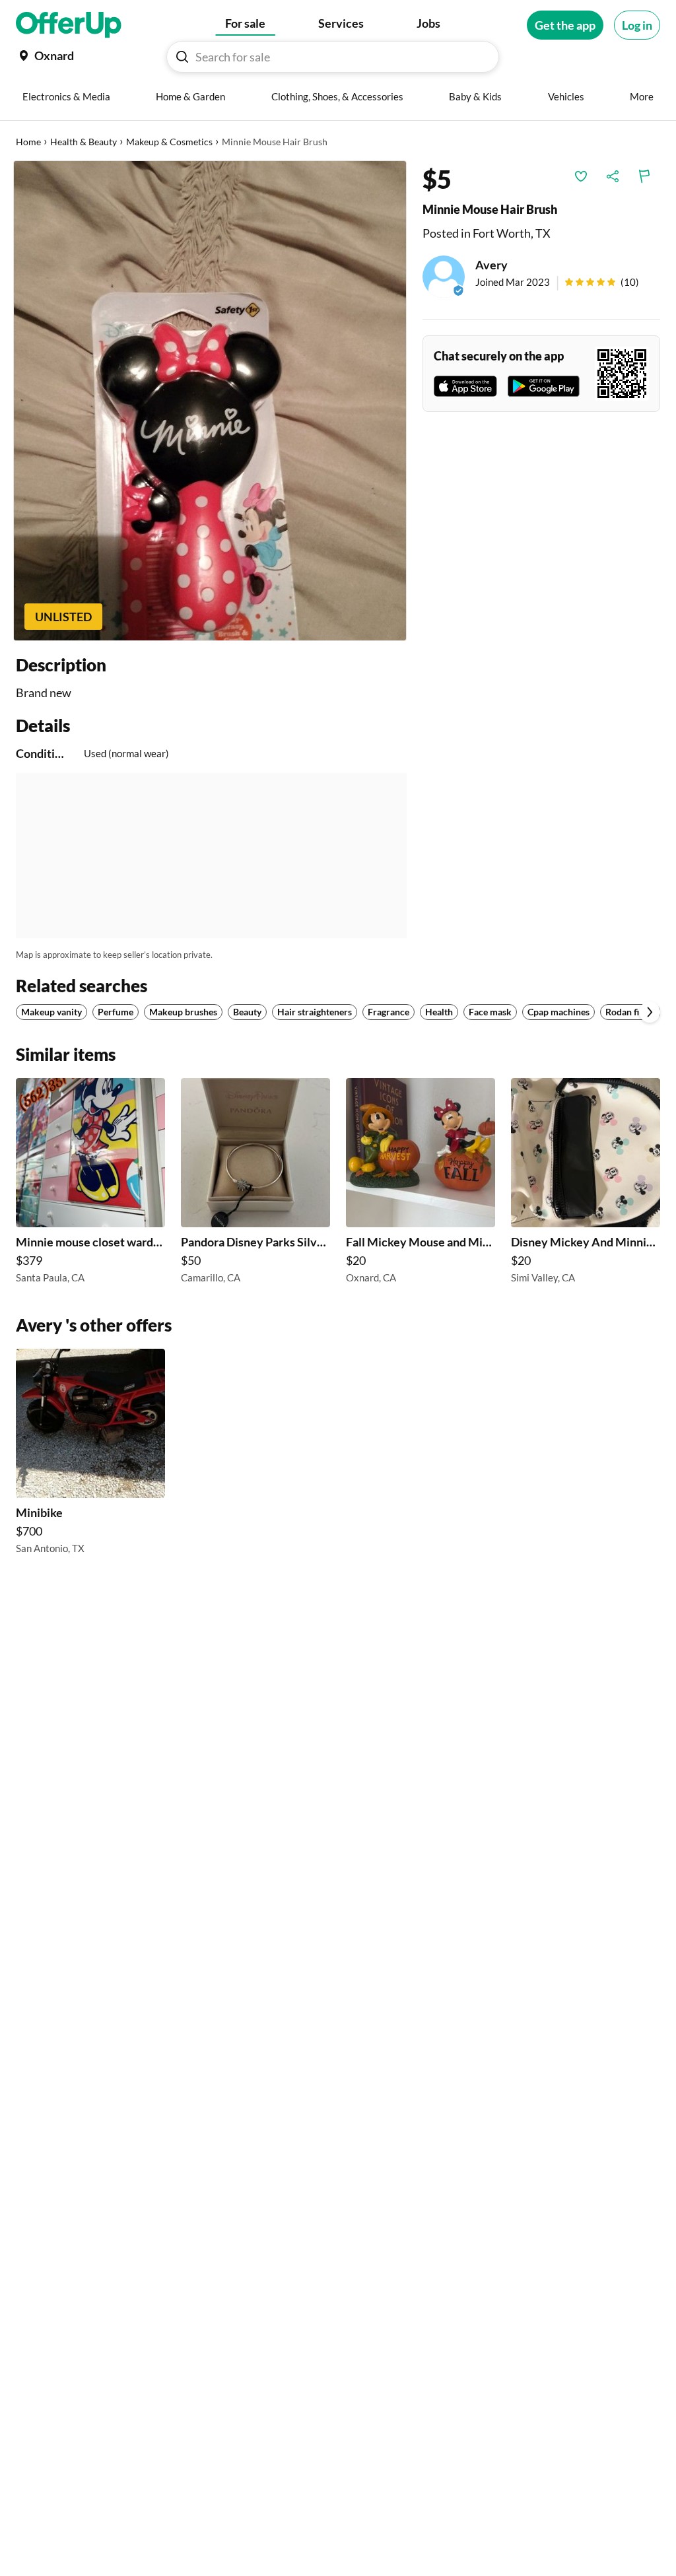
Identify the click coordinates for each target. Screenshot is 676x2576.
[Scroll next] (650, 1012)
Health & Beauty (84, 142)
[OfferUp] (69, 25)
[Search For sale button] (182, 57)
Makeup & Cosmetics (169, 142)
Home (28, 142)
